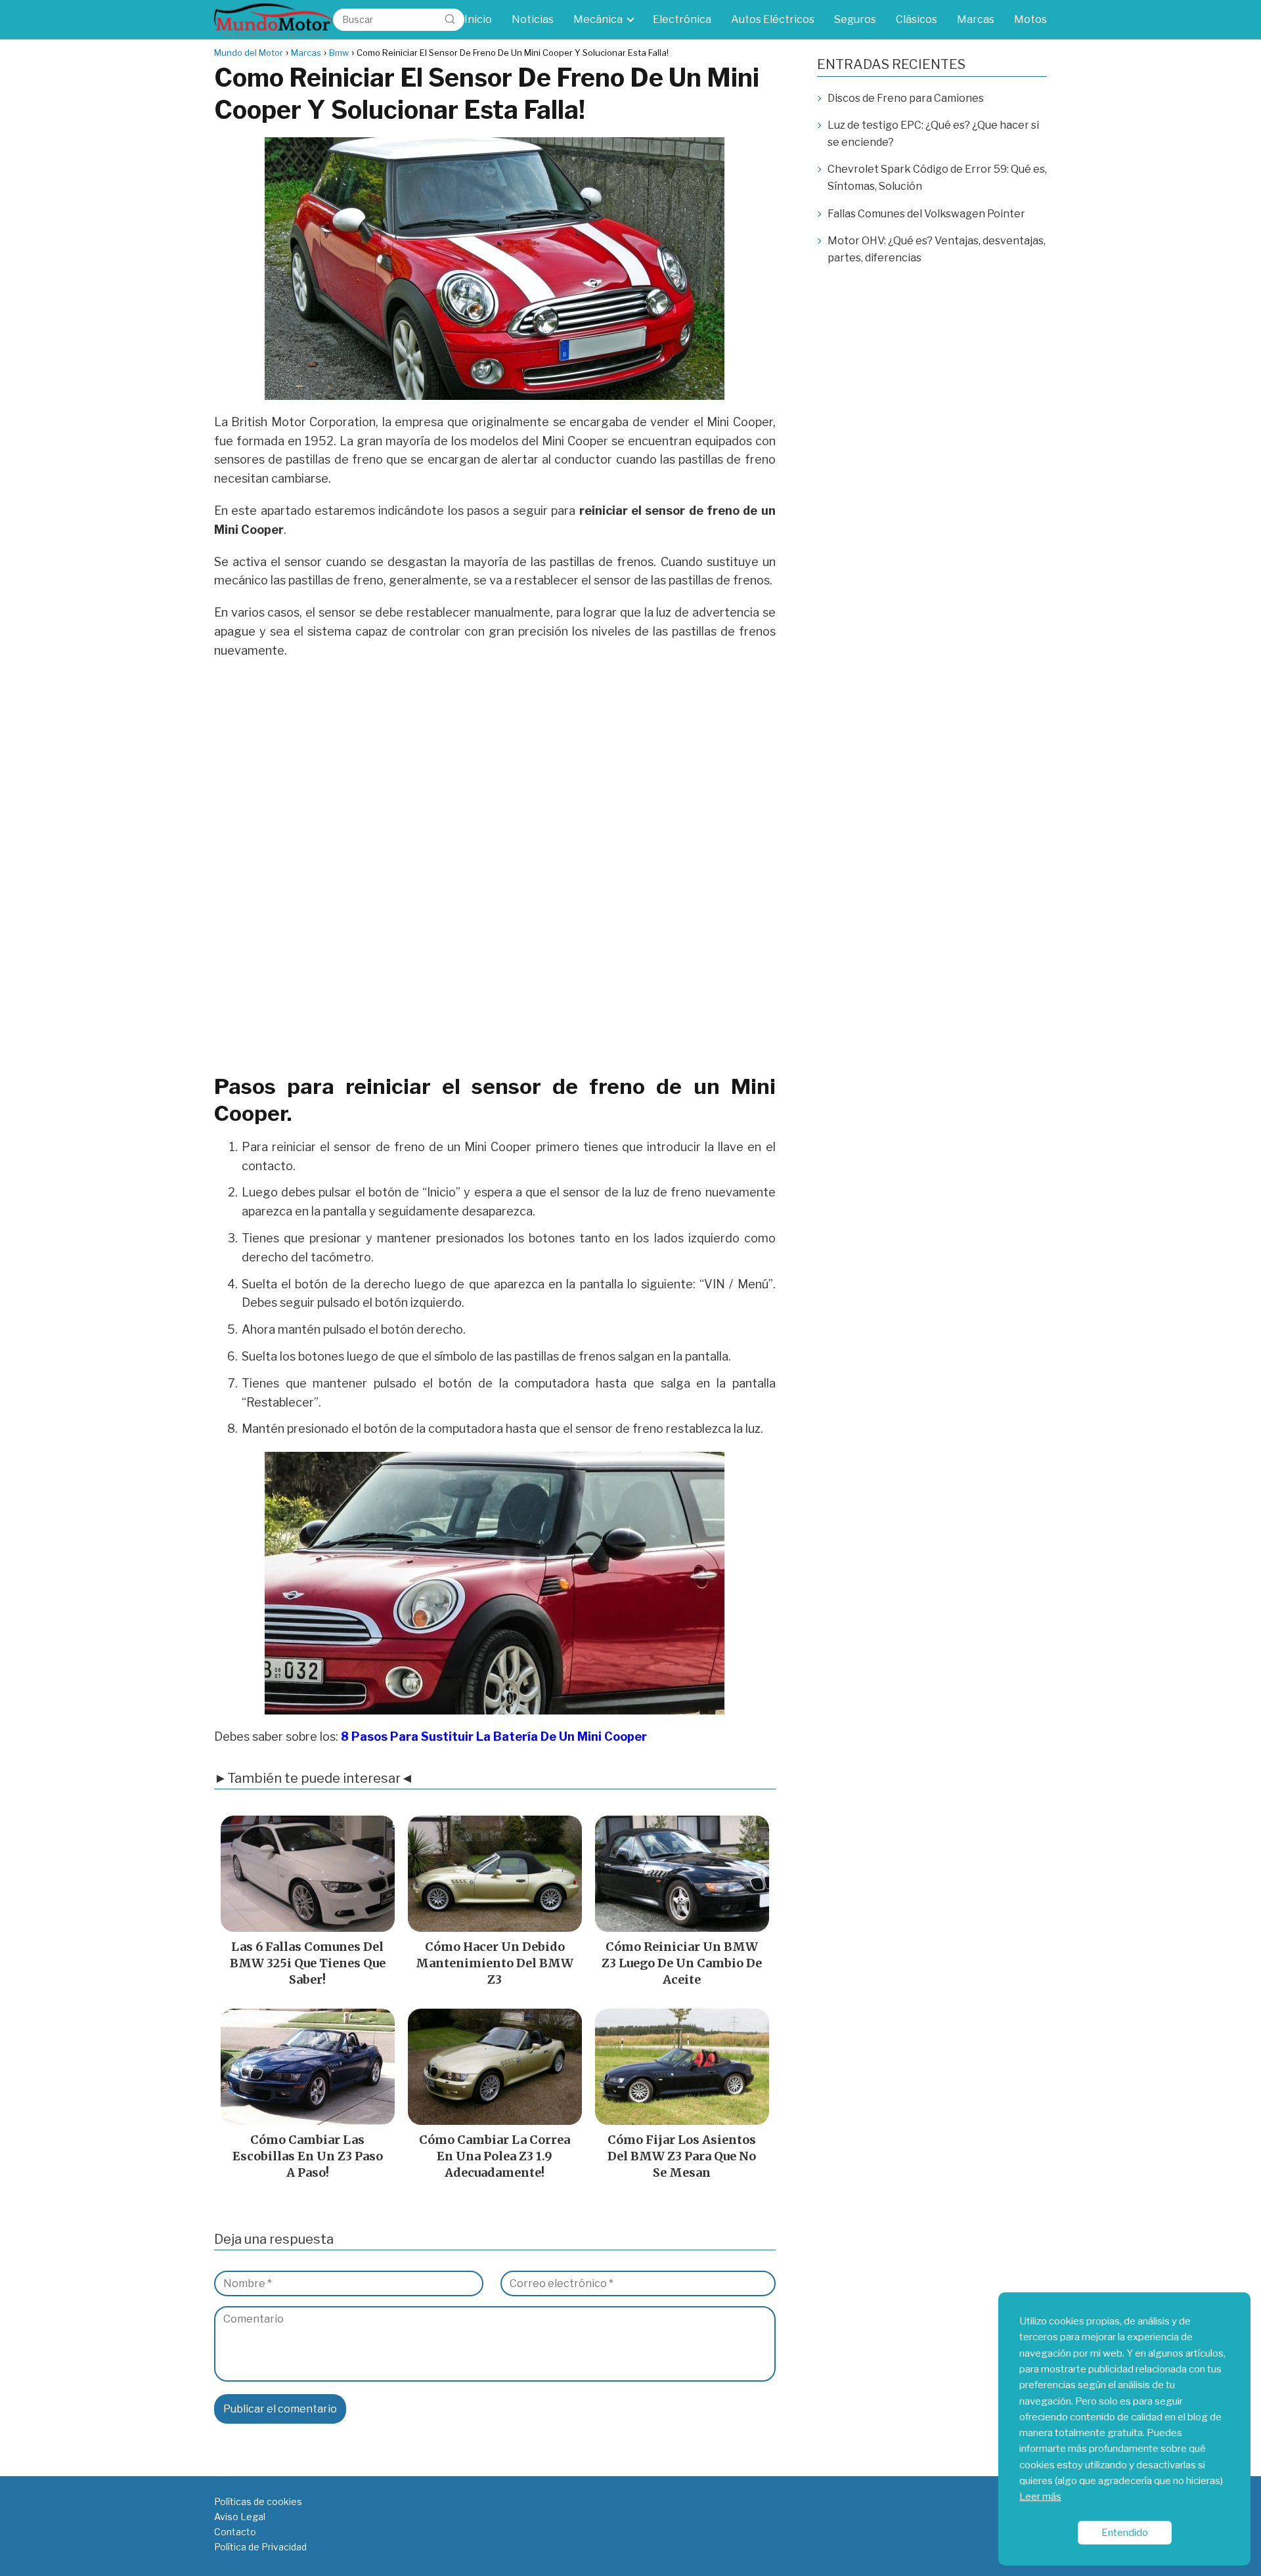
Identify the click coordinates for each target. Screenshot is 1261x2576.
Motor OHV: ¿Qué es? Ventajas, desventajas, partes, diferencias (937, 249)
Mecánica (598, 19)
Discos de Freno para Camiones (906, 98)
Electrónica (682, 19)
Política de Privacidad (260, 2547)
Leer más (1040, 2496)
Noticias (533, 19)
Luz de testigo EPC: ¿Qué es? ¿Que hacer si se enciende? (933, 134)
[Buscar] (450, 19)
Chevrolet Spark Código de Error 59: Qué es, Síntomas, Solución (937, 178)
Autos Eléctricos (773, 19)
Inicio (478, 19)
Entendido (1125, 2532)
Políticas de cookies (258, 2501)
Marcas (976, 19)
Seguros (855, 19)
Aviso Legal (240, 2517)
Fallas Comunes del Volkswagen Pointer (926, 214)
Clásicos (917, 19)
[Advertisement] (495, 766)
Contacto (235, 2532)
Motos (1030, 19)
